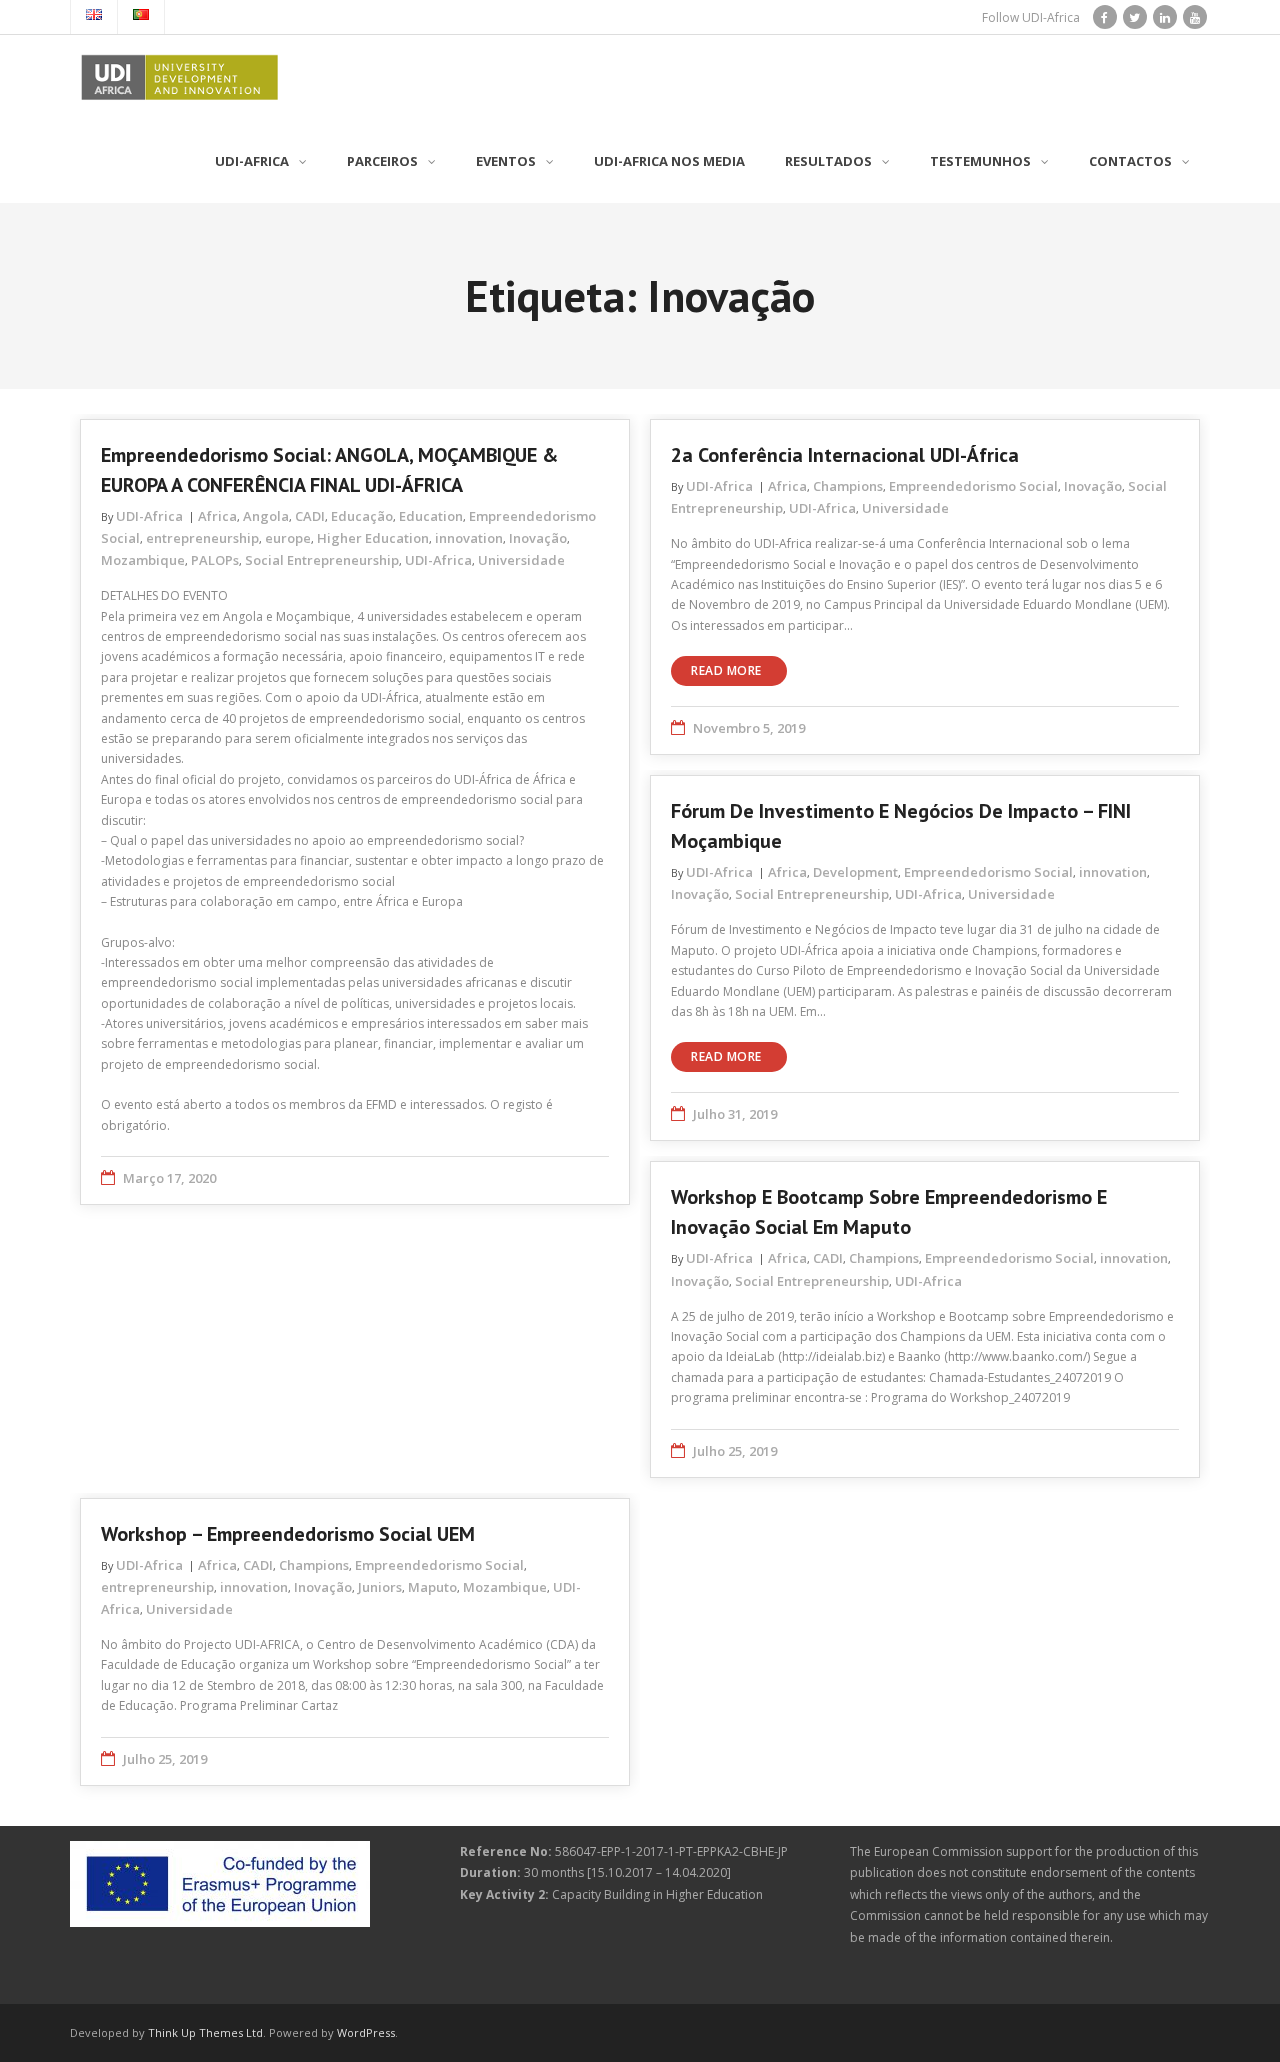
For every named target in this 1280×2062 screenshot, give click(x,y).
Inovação (538, 538)
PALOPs (215, 560)
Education (431, 516)
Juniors (380, 1587)
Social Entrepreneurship (322, 560)
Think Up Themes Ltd (205, 2032)
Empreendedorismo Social (973, 486)
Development (855, 872)
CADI (310, 516)
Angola (266, 516)
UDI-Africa (149, 516)
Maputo (432, 1587)
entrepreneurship (202, 538)
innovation (469, 538)
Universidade (521, 560)
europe (288, 538)
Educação (362, 516)
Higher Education (373, 538)
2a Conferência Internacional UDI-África (845, 455)
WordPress (366, 2032)
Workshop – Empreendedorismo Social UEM (288, 1534)
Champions (848, 486)
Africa (217, 516)
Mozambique (143, 560)
